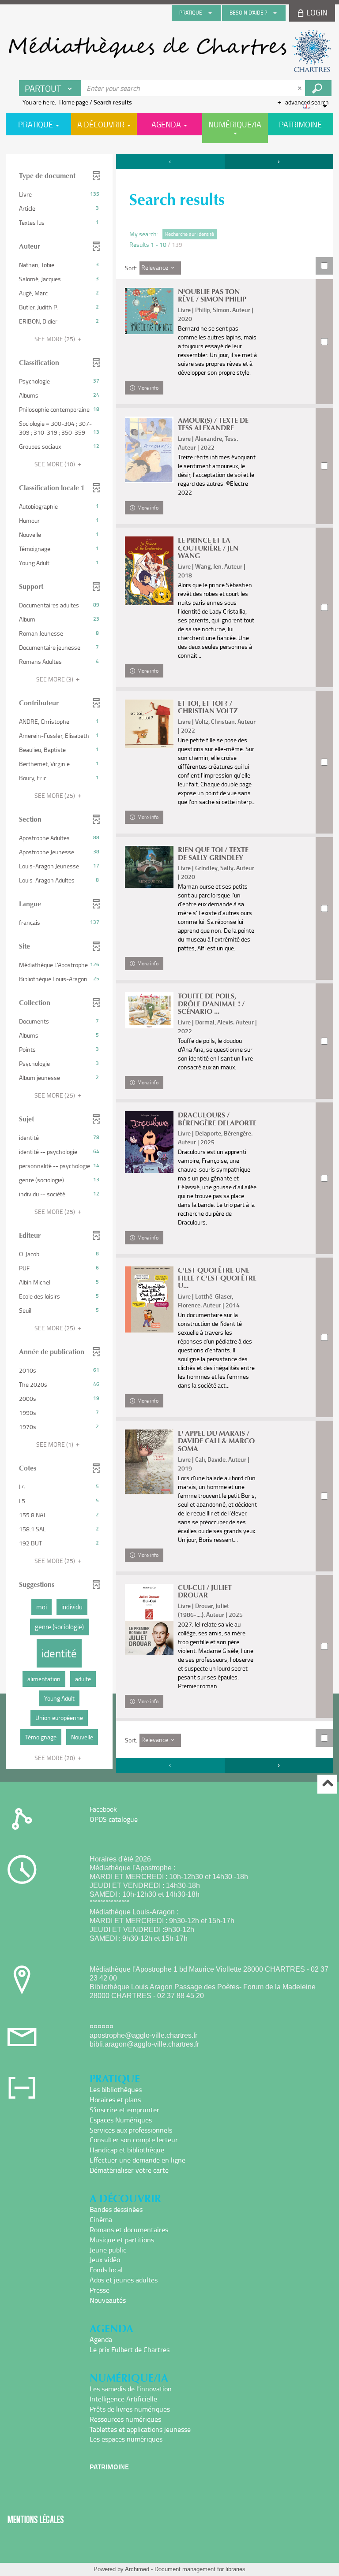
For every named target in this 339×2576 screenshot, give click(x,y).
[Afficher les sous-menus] (210, 13)
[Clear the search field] (301, 88)
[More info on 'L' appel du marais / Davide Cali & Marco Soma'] (149, 1462)
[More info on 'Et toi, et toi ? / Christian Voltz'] (149, 724)
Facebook (103, 1809)
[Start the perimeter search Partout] (318, 88)
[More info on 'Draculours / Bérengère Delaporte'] (149, 1142)
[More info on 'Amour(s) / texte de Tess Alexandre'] (149, 450)
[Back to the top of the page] (327, 1784)
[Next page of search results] (279, 162)
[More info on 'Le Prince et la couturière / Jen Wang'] (149, 571)
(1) (55, 1444)
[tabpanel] (169, 965)
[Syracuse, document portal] (169, 51)
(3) (55, 679)
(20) (55, 1758)
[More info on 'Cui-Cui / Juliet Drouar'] (149, 1619)
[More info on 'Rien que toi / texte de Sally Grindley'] (149, 867)
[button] (59, 194)
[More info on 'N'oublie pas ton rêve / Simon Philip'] (149, 311)
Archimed (137, 2569)
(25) (55, 339)
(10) (55, 464)
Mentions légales (36, 2519)
